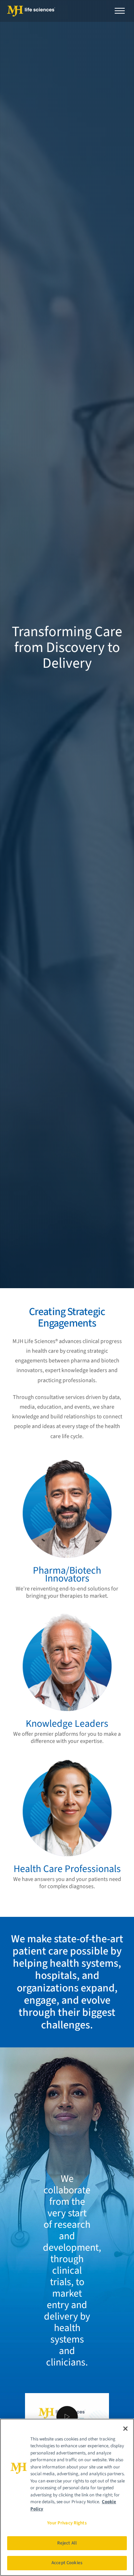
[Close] (125, 2429)
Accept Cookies (67, 2563)
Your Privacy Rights (67, 2523)
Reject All (67, 2543)
